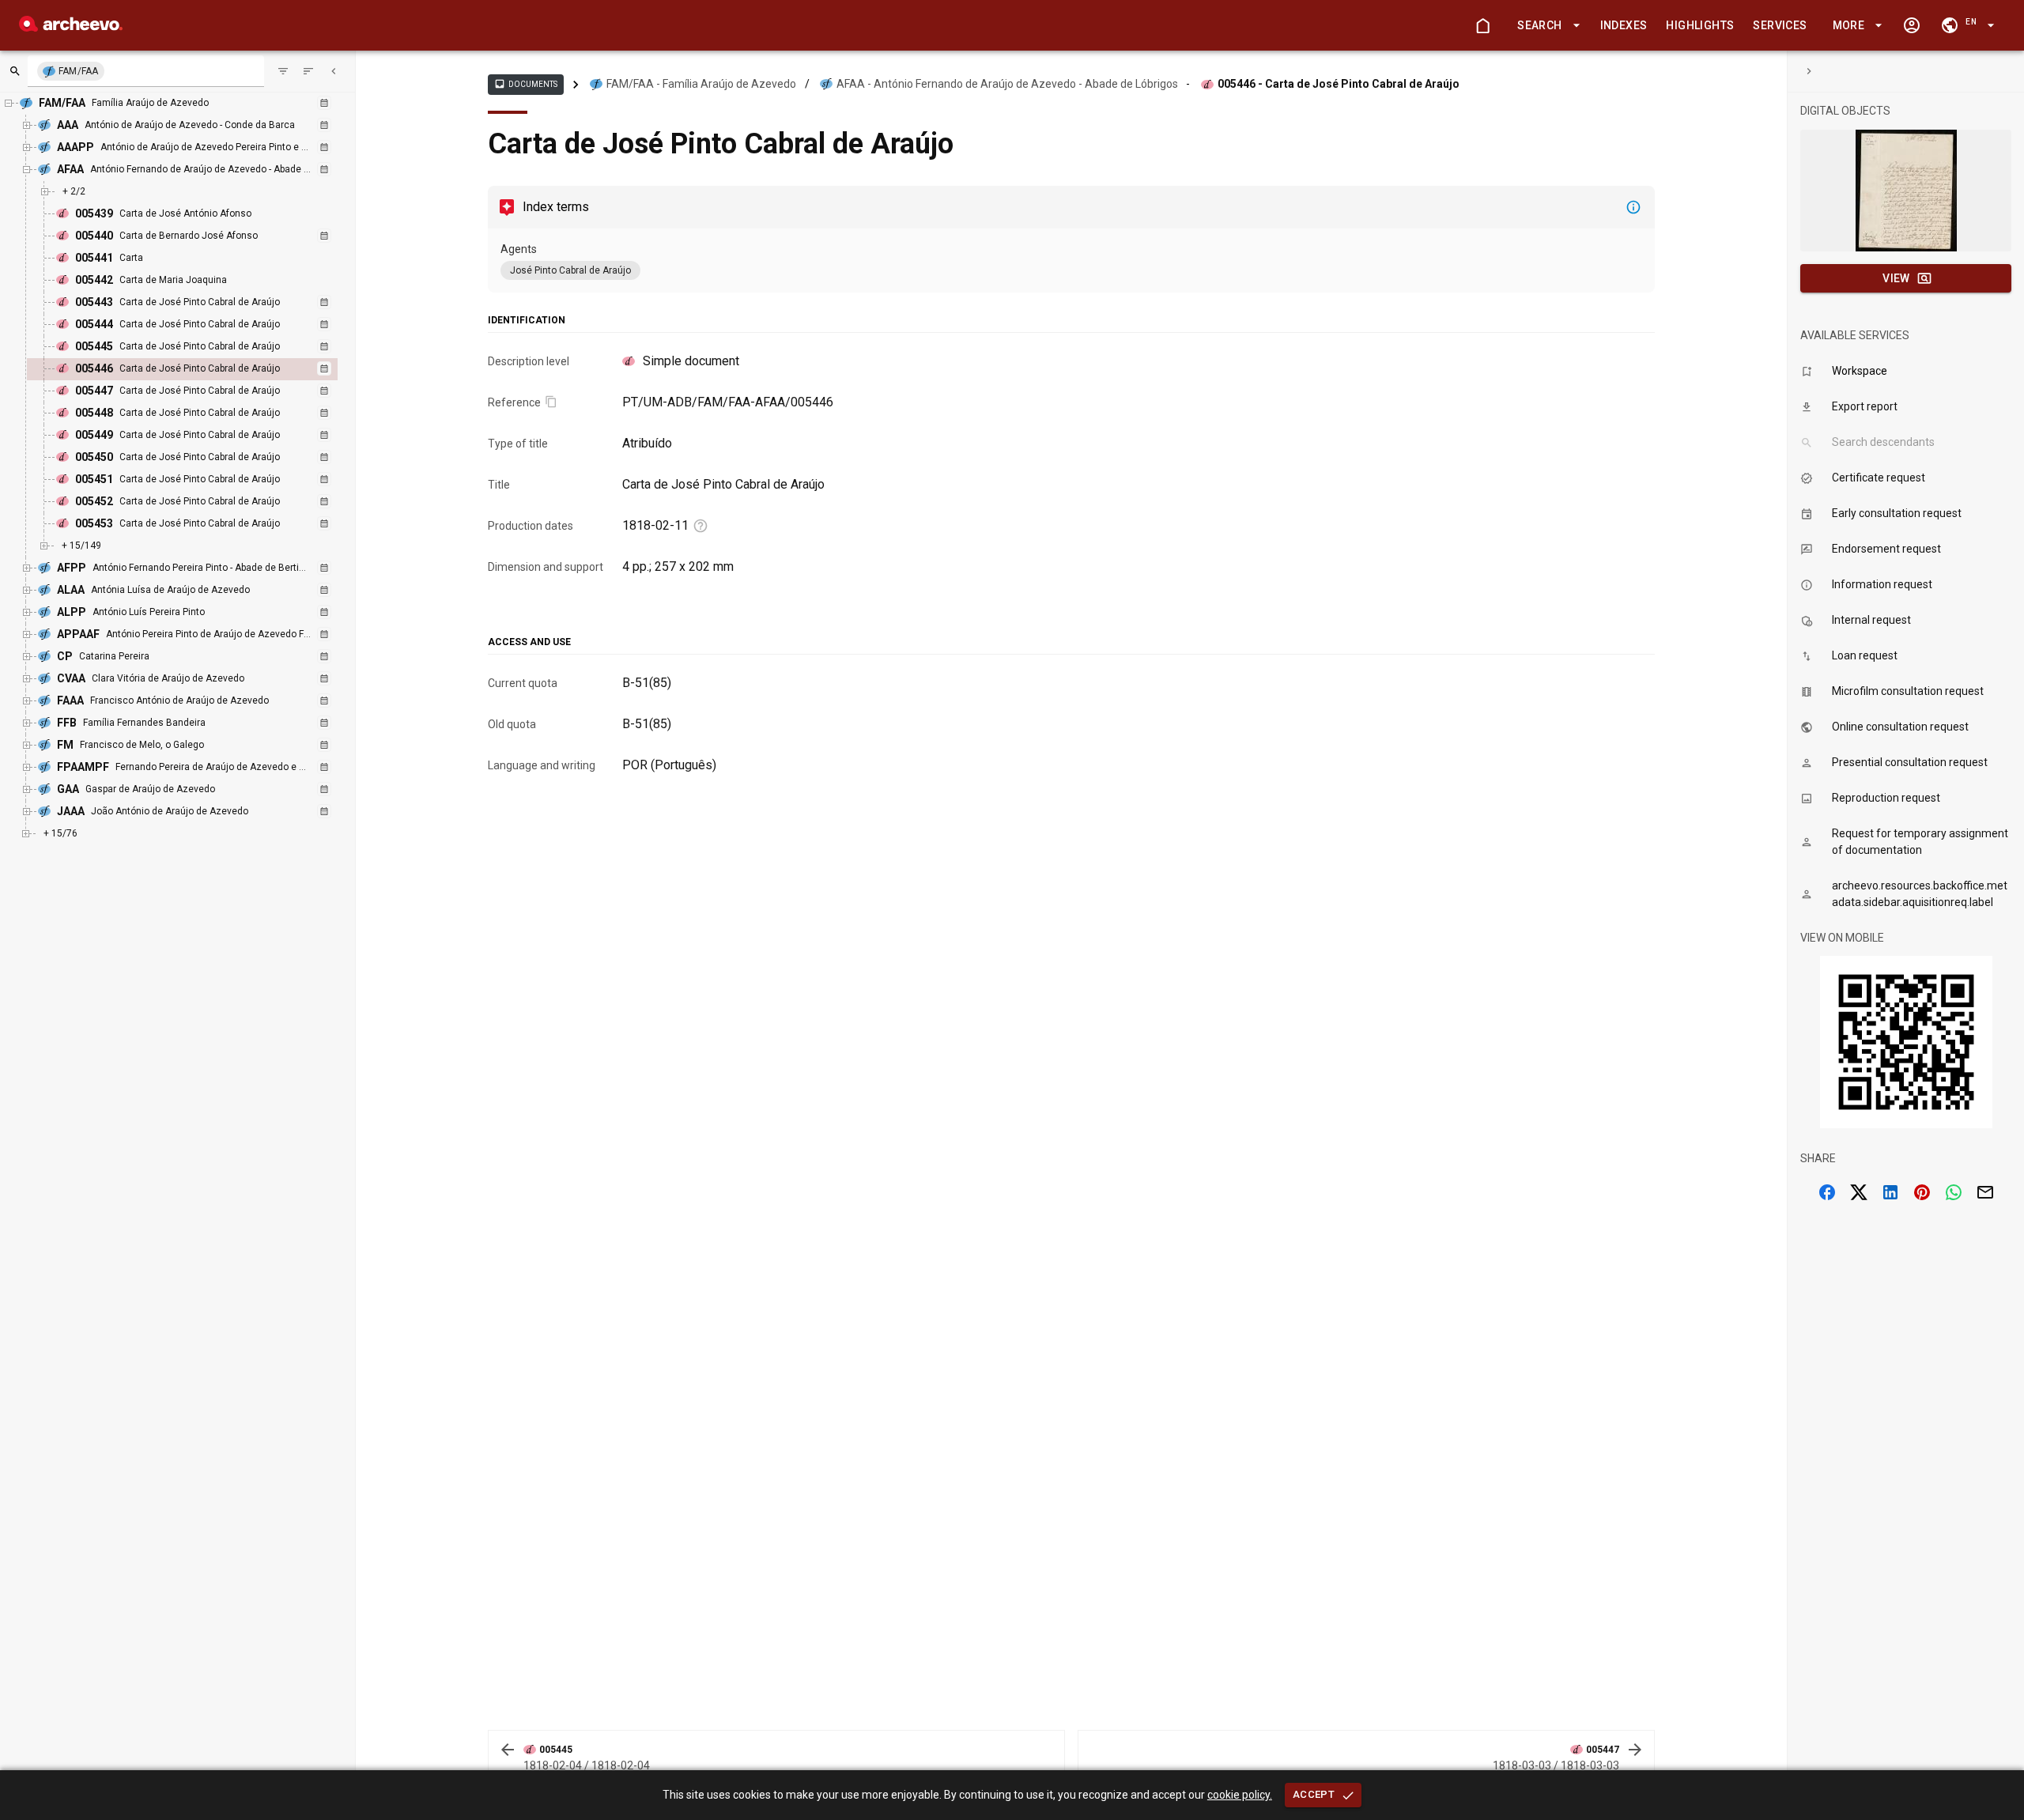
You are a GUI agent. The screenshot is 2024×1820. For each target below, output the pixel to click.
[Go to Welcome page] (1482, 25)
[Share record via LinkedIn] (1890, 1192)
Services (1780, 25)
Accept (1314, 1794)
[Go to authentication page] (1912, 25)
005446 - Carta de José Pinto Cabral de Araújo (1339, 84)
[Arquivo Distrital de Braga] (71, 27)
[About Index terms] (1633, 207)
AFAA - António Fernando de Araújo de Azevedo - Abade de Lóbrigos (1007, 84)
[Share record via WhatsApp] (1954, 1192)
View (1896, 278)
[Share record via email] (1985, 1192)
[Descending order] (308, 71)
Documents (526, 84)
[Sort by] (283, 71)
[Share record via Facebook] (1827, 1192)
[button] (1546, 26)
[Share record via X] (1859, 1192)
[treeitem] (199, 369)
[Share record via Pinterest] (1922, 1192)
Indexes (1624, 25)
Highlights (1700, 25)
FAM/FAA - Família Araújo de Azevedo (701, 84)
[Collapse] (334, 71)
